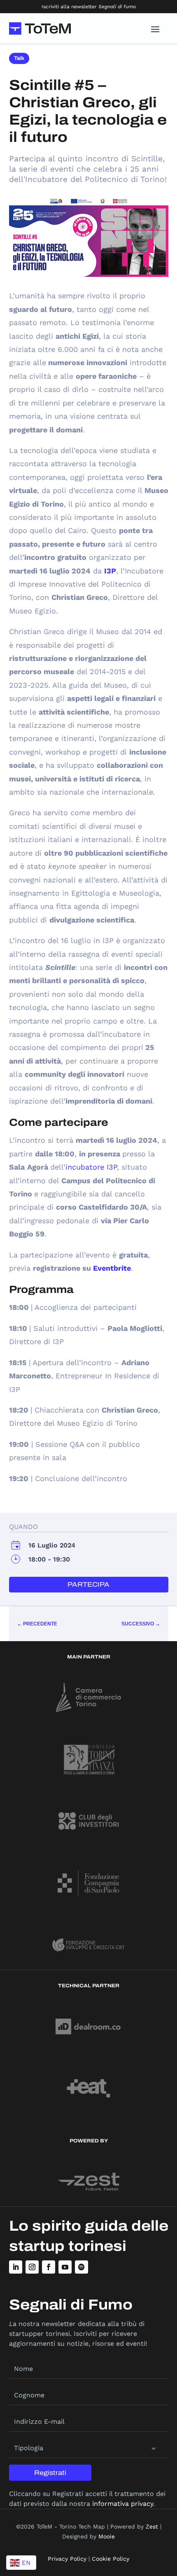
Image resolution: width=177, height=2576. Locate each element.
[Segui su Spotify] (82, 2267)
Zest (152, 2526)
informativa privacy (123, 2504)
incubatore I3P (91, 1167)
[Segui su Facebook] (49, 2267)
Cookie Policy (111, 2559)
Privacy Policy (67, 2559)
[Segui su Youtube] (65, 2267)
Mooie (107, 2536)
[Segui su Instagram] (32, 2267)
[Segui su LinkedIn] (16, 2267)
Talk (19, 58)
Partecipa (88, 1584)
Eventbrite (112, 1268)
